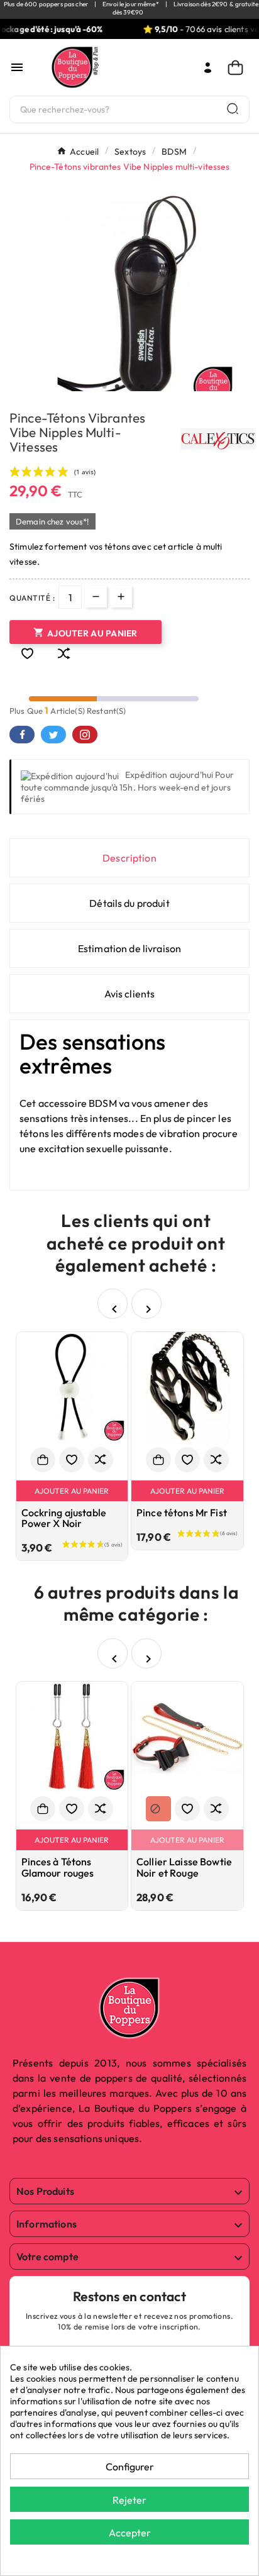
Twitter (53, 735)
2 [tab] (117, 387)
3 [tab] (129, 387)
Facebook (22, 735)
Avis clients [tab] (130, 994)
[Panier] (239, 68)
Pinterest (85, 735)
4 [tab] (142, 387)
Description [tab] (129, 858)
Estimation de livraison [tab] (129, 948)
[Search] (233, 108)
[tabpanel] (129, 303)
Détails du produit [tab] (129, 903)
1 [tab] (104, 387)
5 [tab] (155, 387)
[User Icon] (208, 68)
